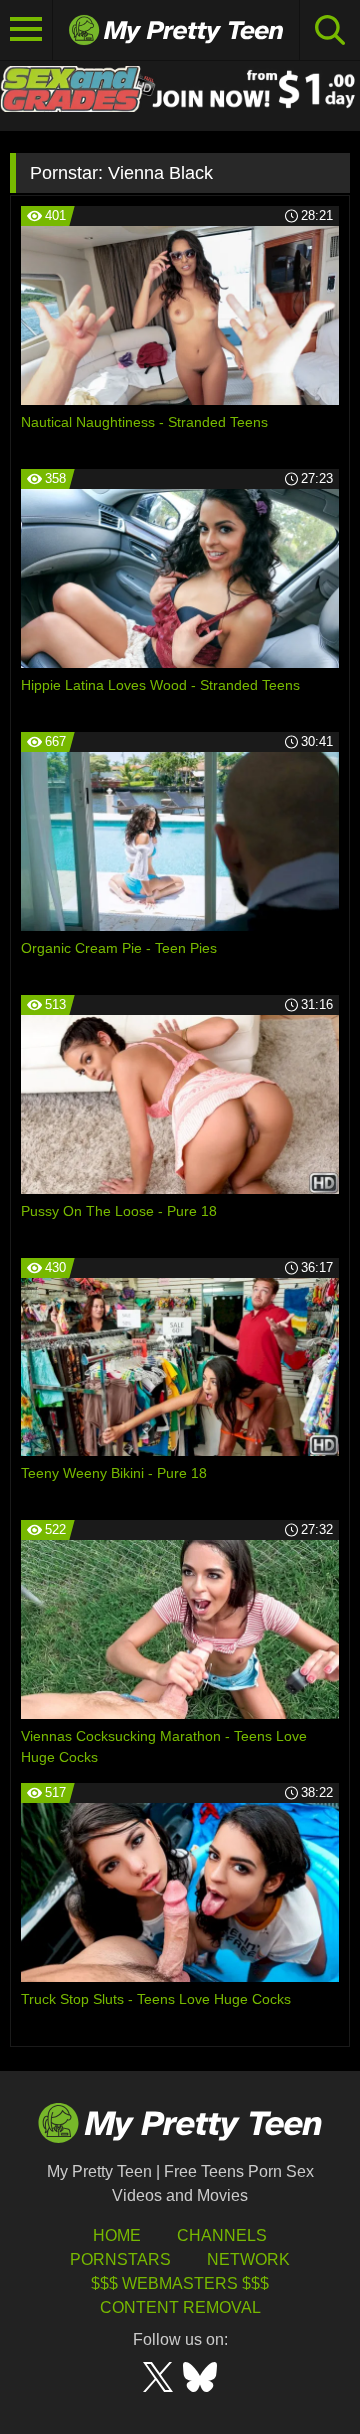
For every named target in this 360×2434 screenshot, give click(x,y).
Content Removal (180, 2307)
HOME (117, 2235)
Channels (222, 2235)
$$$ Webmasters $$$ (180, 2283)
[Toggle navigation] (26, 30)
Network (248, 2259)
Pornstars (120, 2259)
